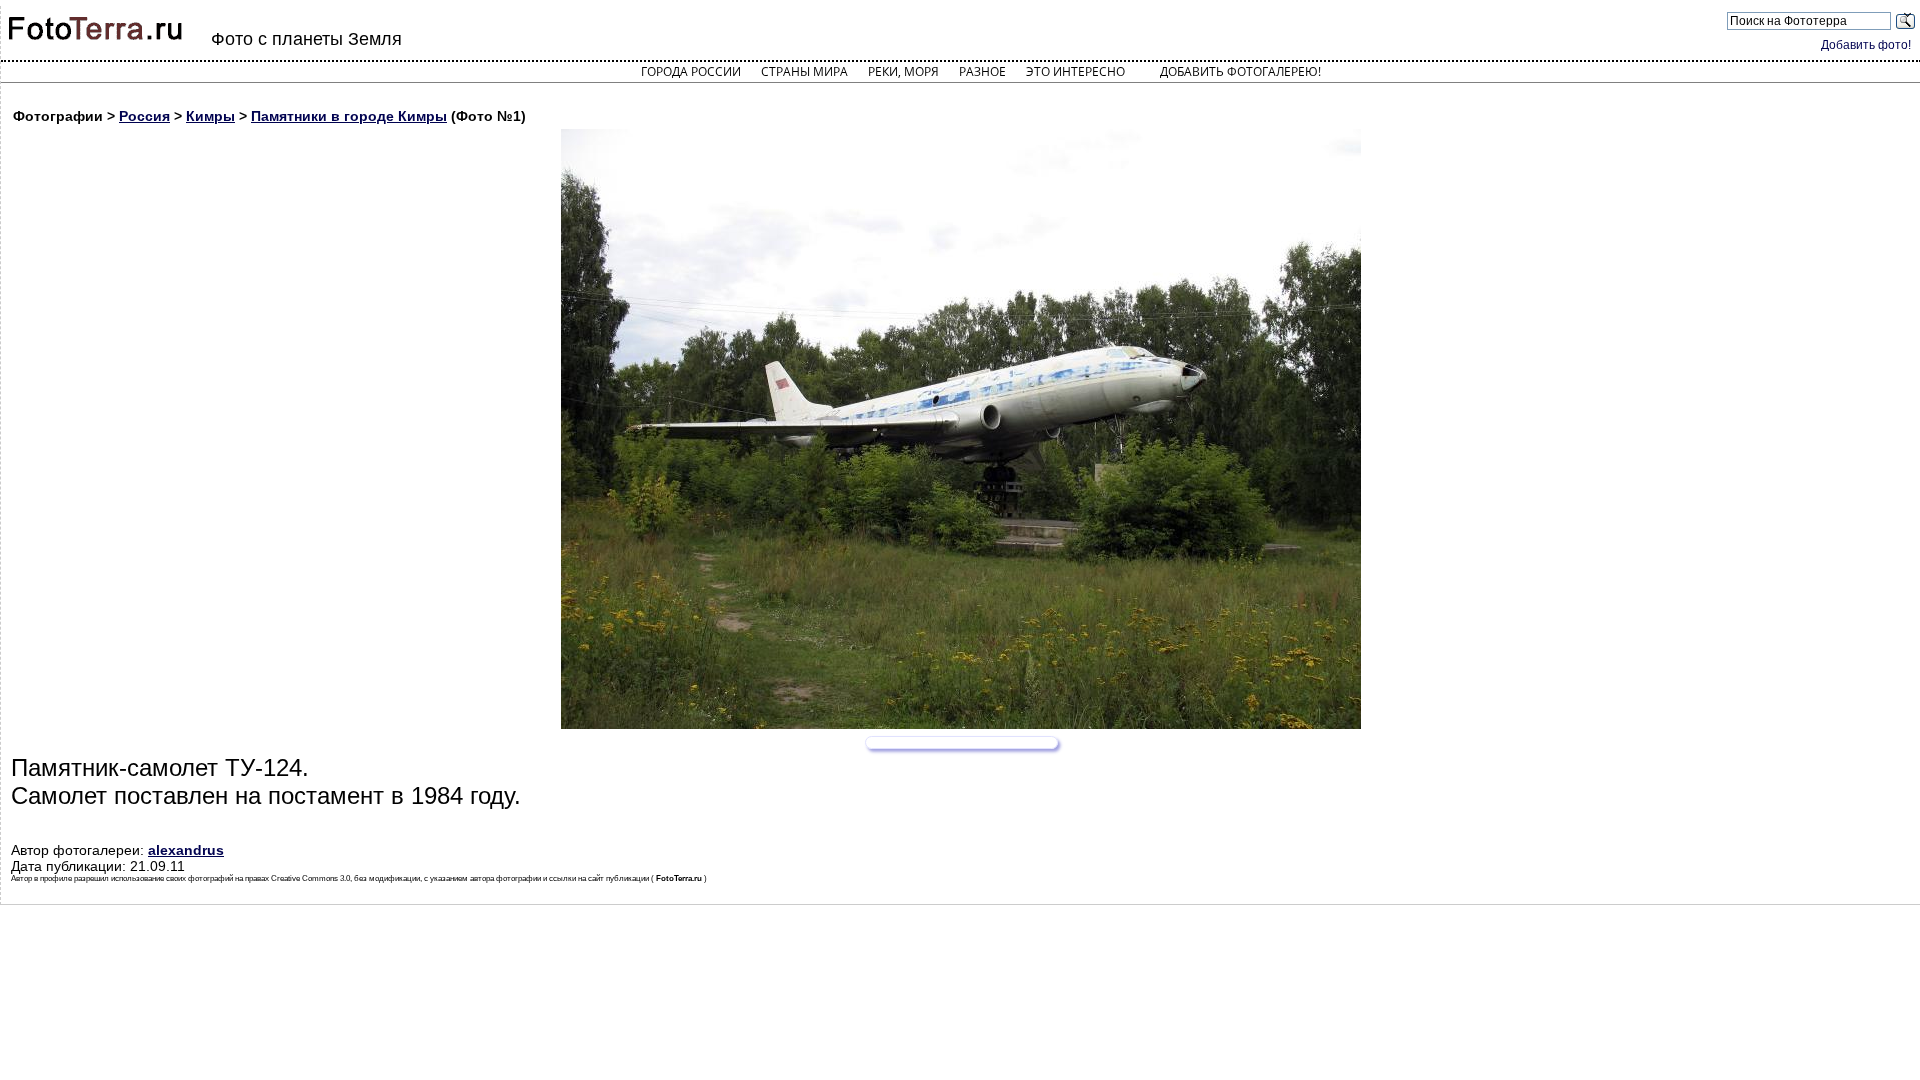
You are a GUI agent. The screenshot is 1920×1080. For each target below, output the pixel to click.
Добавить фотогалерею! (1240, 71)
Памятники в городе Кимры (349, 116)
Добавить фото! (1866, 45)
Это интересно (1075, 71)
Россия (144, 116)
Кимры (210, 116)
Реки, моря (903, 71)
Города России (691, 71)
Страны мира (804, 71)
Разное (982, 71)
